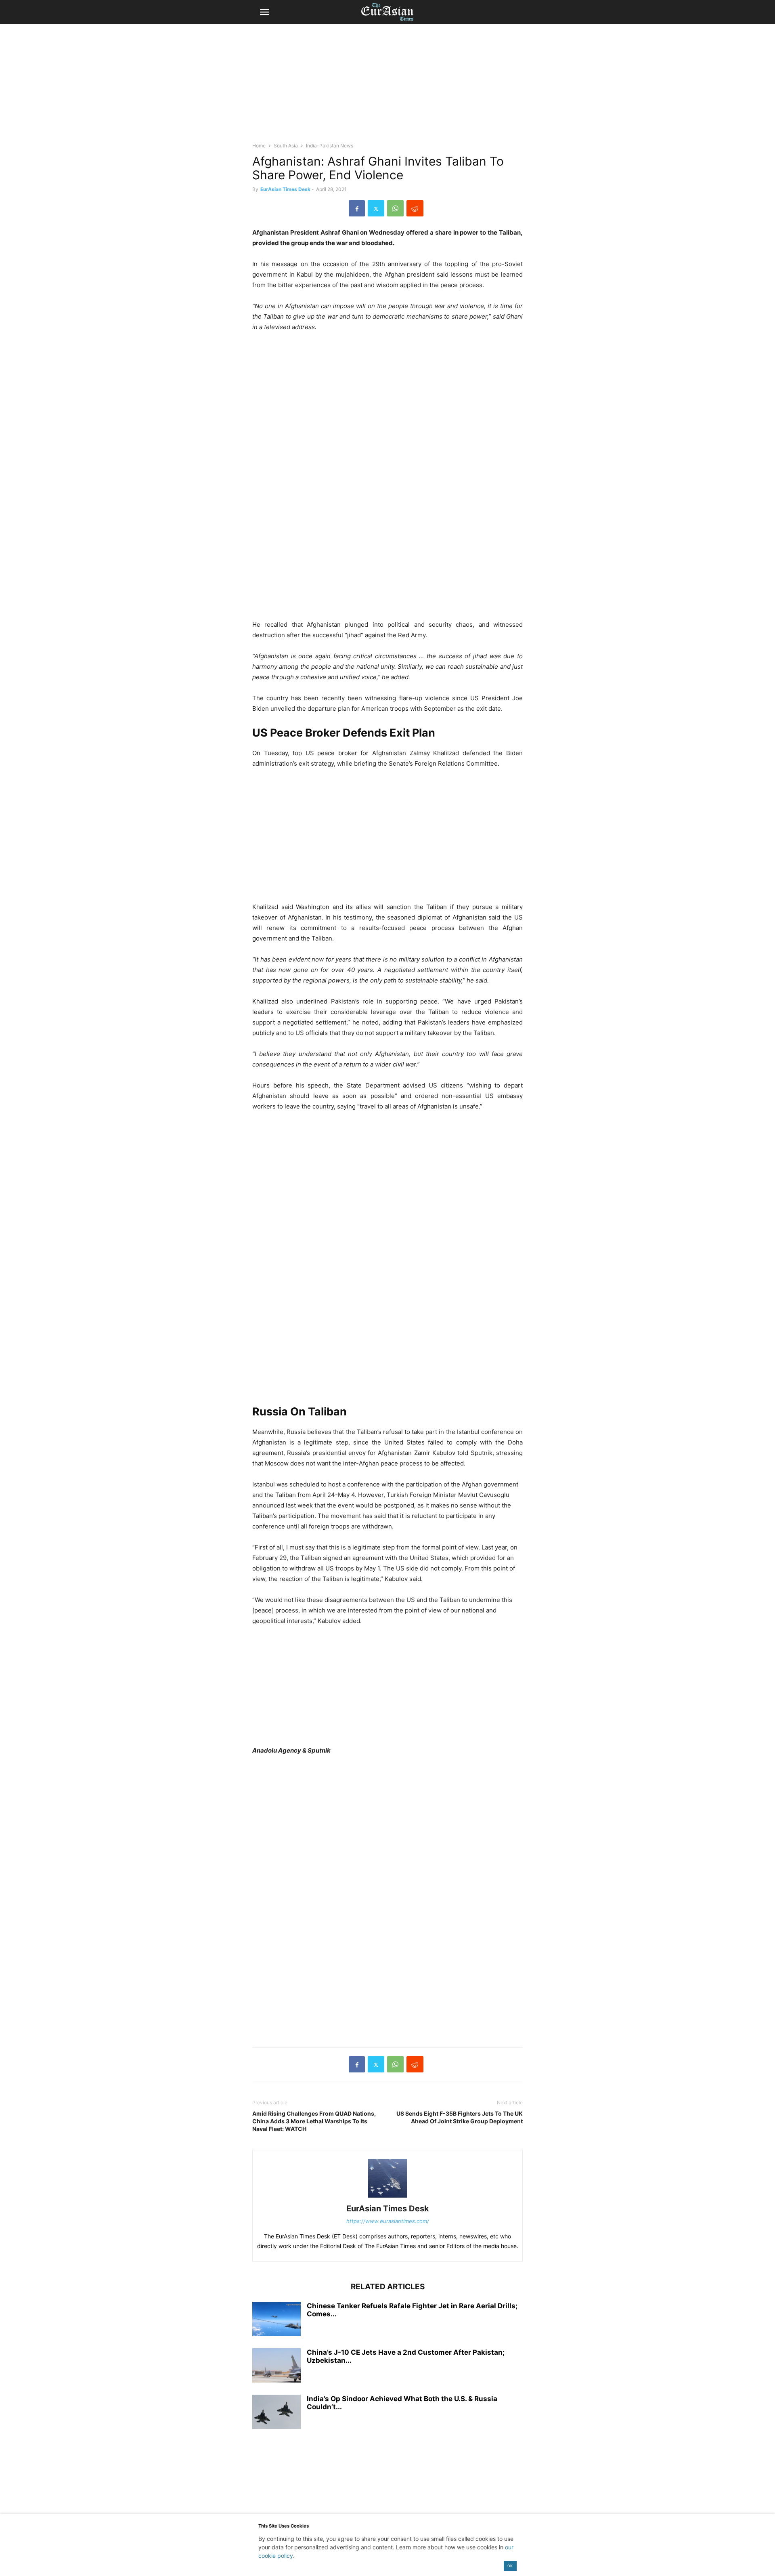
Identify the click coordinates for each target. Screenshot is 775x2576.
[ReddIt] (415, 208)
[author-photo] (387, 2197)
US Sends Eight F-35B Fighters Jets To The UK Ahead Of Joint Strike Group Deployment (460, 2117)
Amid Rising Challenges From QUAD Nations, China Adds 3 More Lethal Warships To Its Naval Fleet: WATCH (314, 2121)
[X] (376, 208)
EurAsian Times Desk (285, 189)
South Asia (286, 146)
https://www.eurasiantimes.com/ (388, 2221)
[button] (264, 12)
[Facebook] (357, 208)
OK (510, 2566)
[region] (387, 87)
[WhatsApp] (395, 208)
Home (259, 146)
